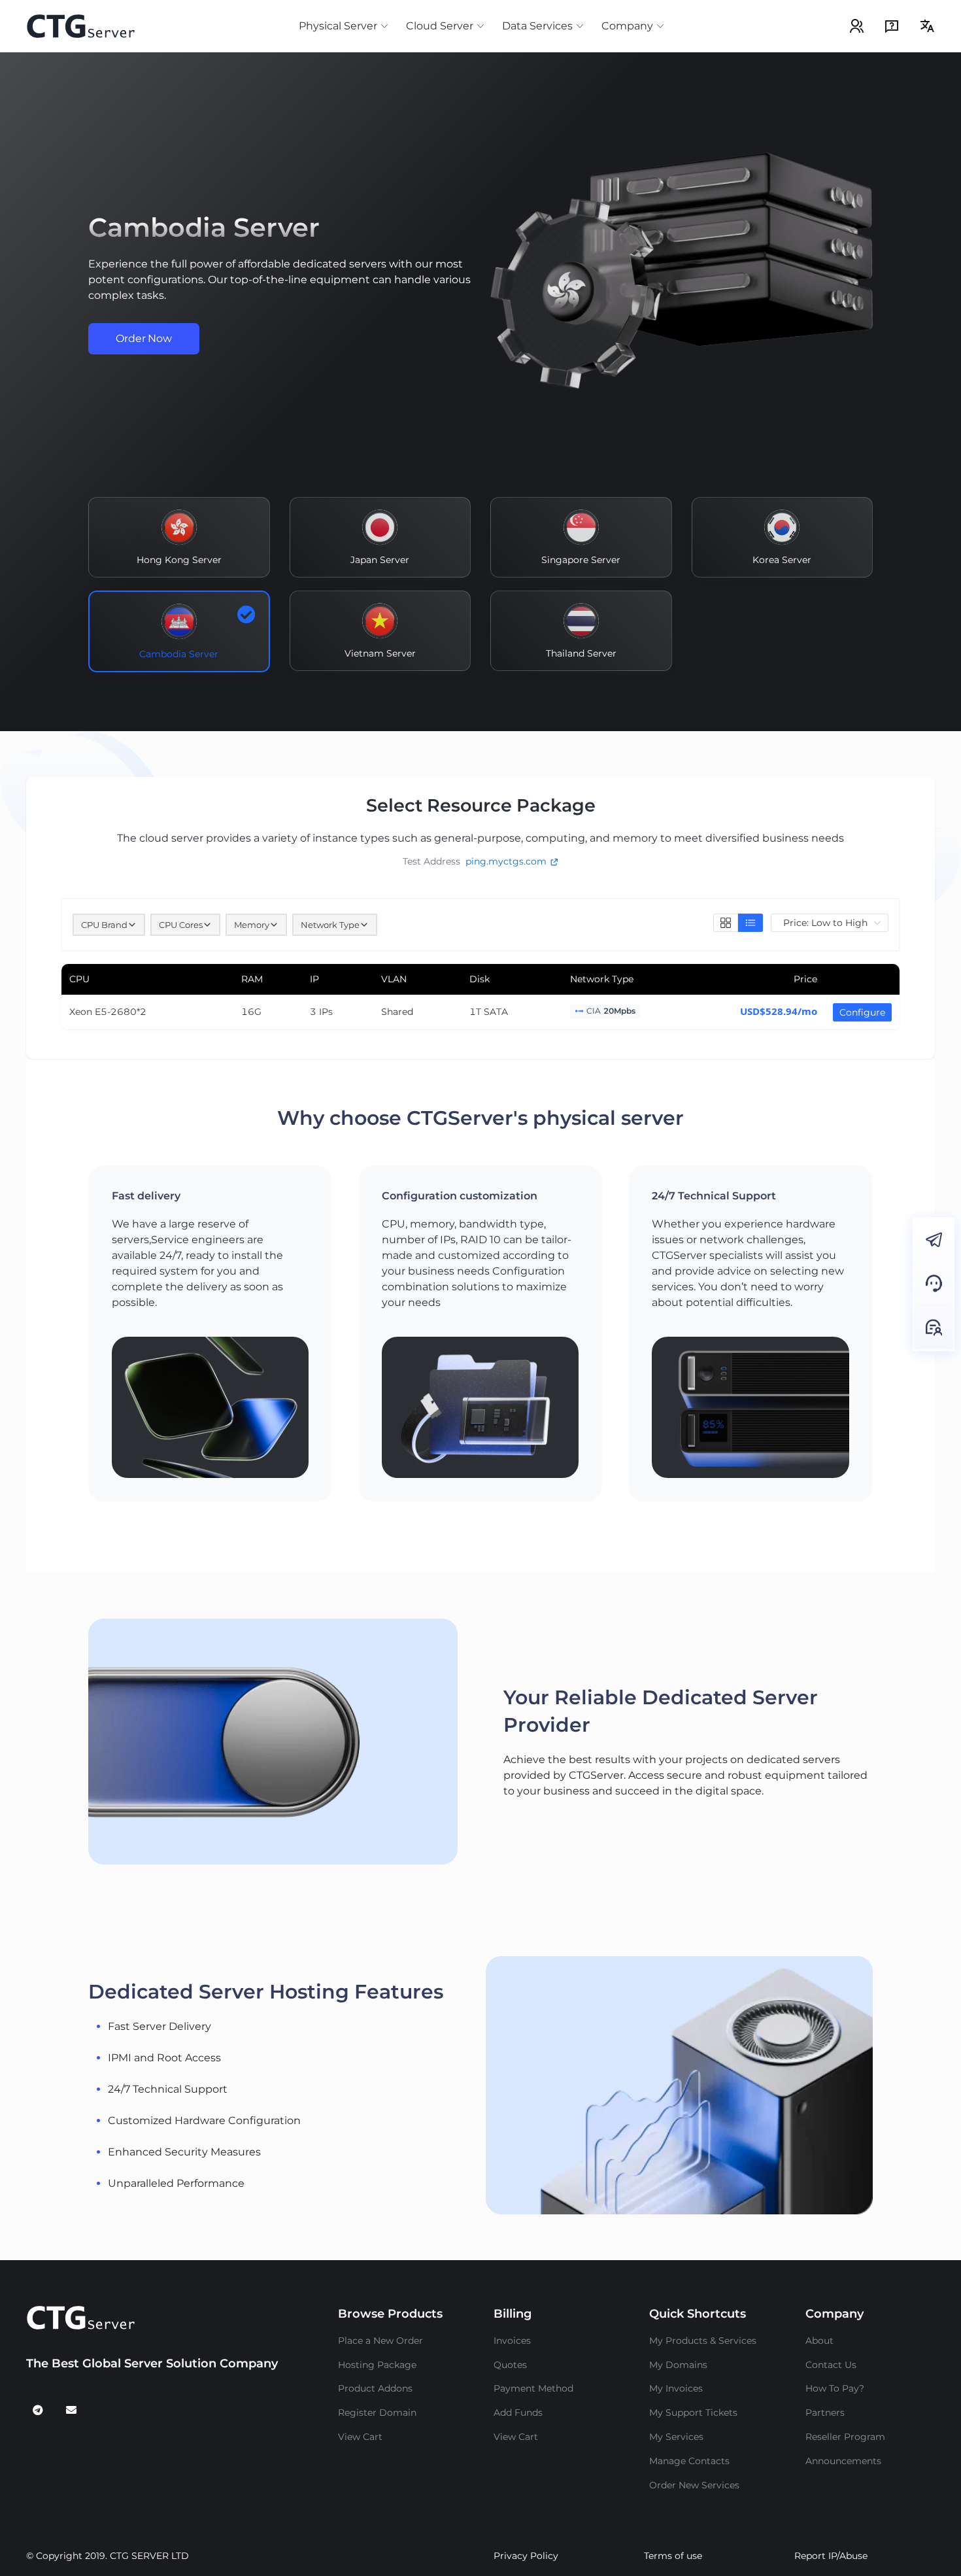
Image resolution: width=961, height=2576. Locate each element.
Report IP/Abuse (831, 2556)
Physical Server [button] (338, 26)
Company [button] (627, 26)
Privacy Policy (526, 2556)
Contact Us (831, 2365)
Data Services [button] (537, 26)
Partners (825, 2413)
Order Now (144, 338)
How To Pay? (835, 2388)
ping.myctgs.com (506, 861)
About (819, 2341)
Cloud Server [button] (440, 26)
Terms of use (673, 2556)
